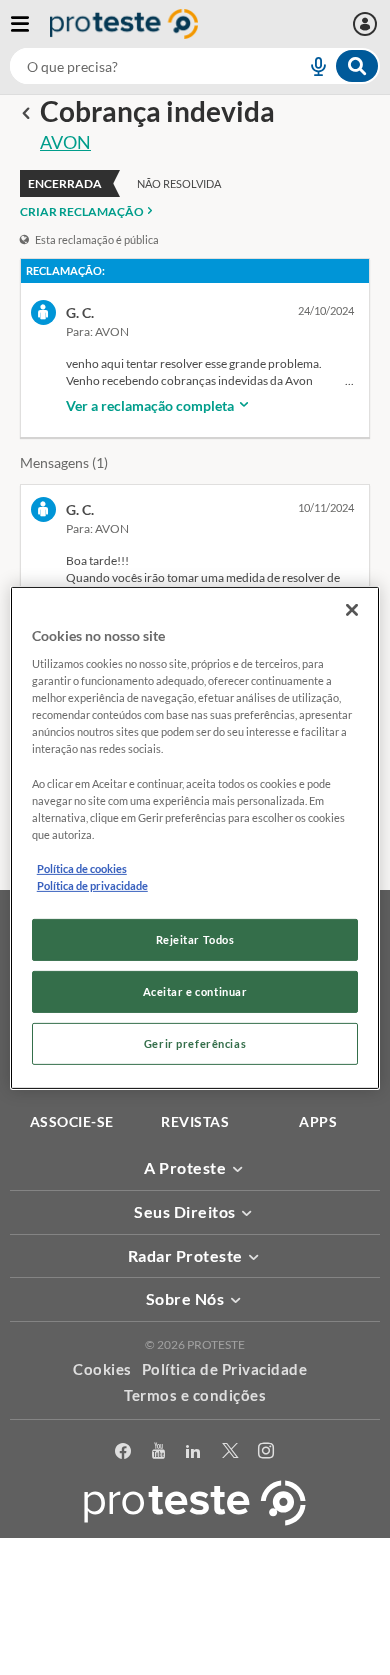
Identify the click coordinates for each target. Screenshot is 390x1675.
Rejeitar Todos (195, 939)
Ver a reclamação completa (151, 405)
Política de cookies (82, 868)
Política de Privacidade (225, 1369)
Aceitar (195, 1663)
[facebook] (123, 1451)
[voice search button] (310, 66)
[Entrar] (367, 24)
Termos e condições (195, 1395)
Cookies (102, 1369)
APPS (318, 1121)
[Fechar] (352, 609)
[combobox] (195, 66)
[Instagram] (266, 1451)
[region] (195, 837)
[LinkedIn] (193, 1451)
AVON (65, 142)
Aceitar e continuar (195, 991)
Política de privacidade (92, 885)
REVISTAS (195, 1121)
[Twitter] (230, 1451)
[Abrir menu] (30, 24)
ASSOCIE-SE (72, 1121)
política (195, 1631)
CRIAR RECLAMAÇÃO (82, 211)
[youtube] (159, 1451)
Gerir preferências (195, 1043)
